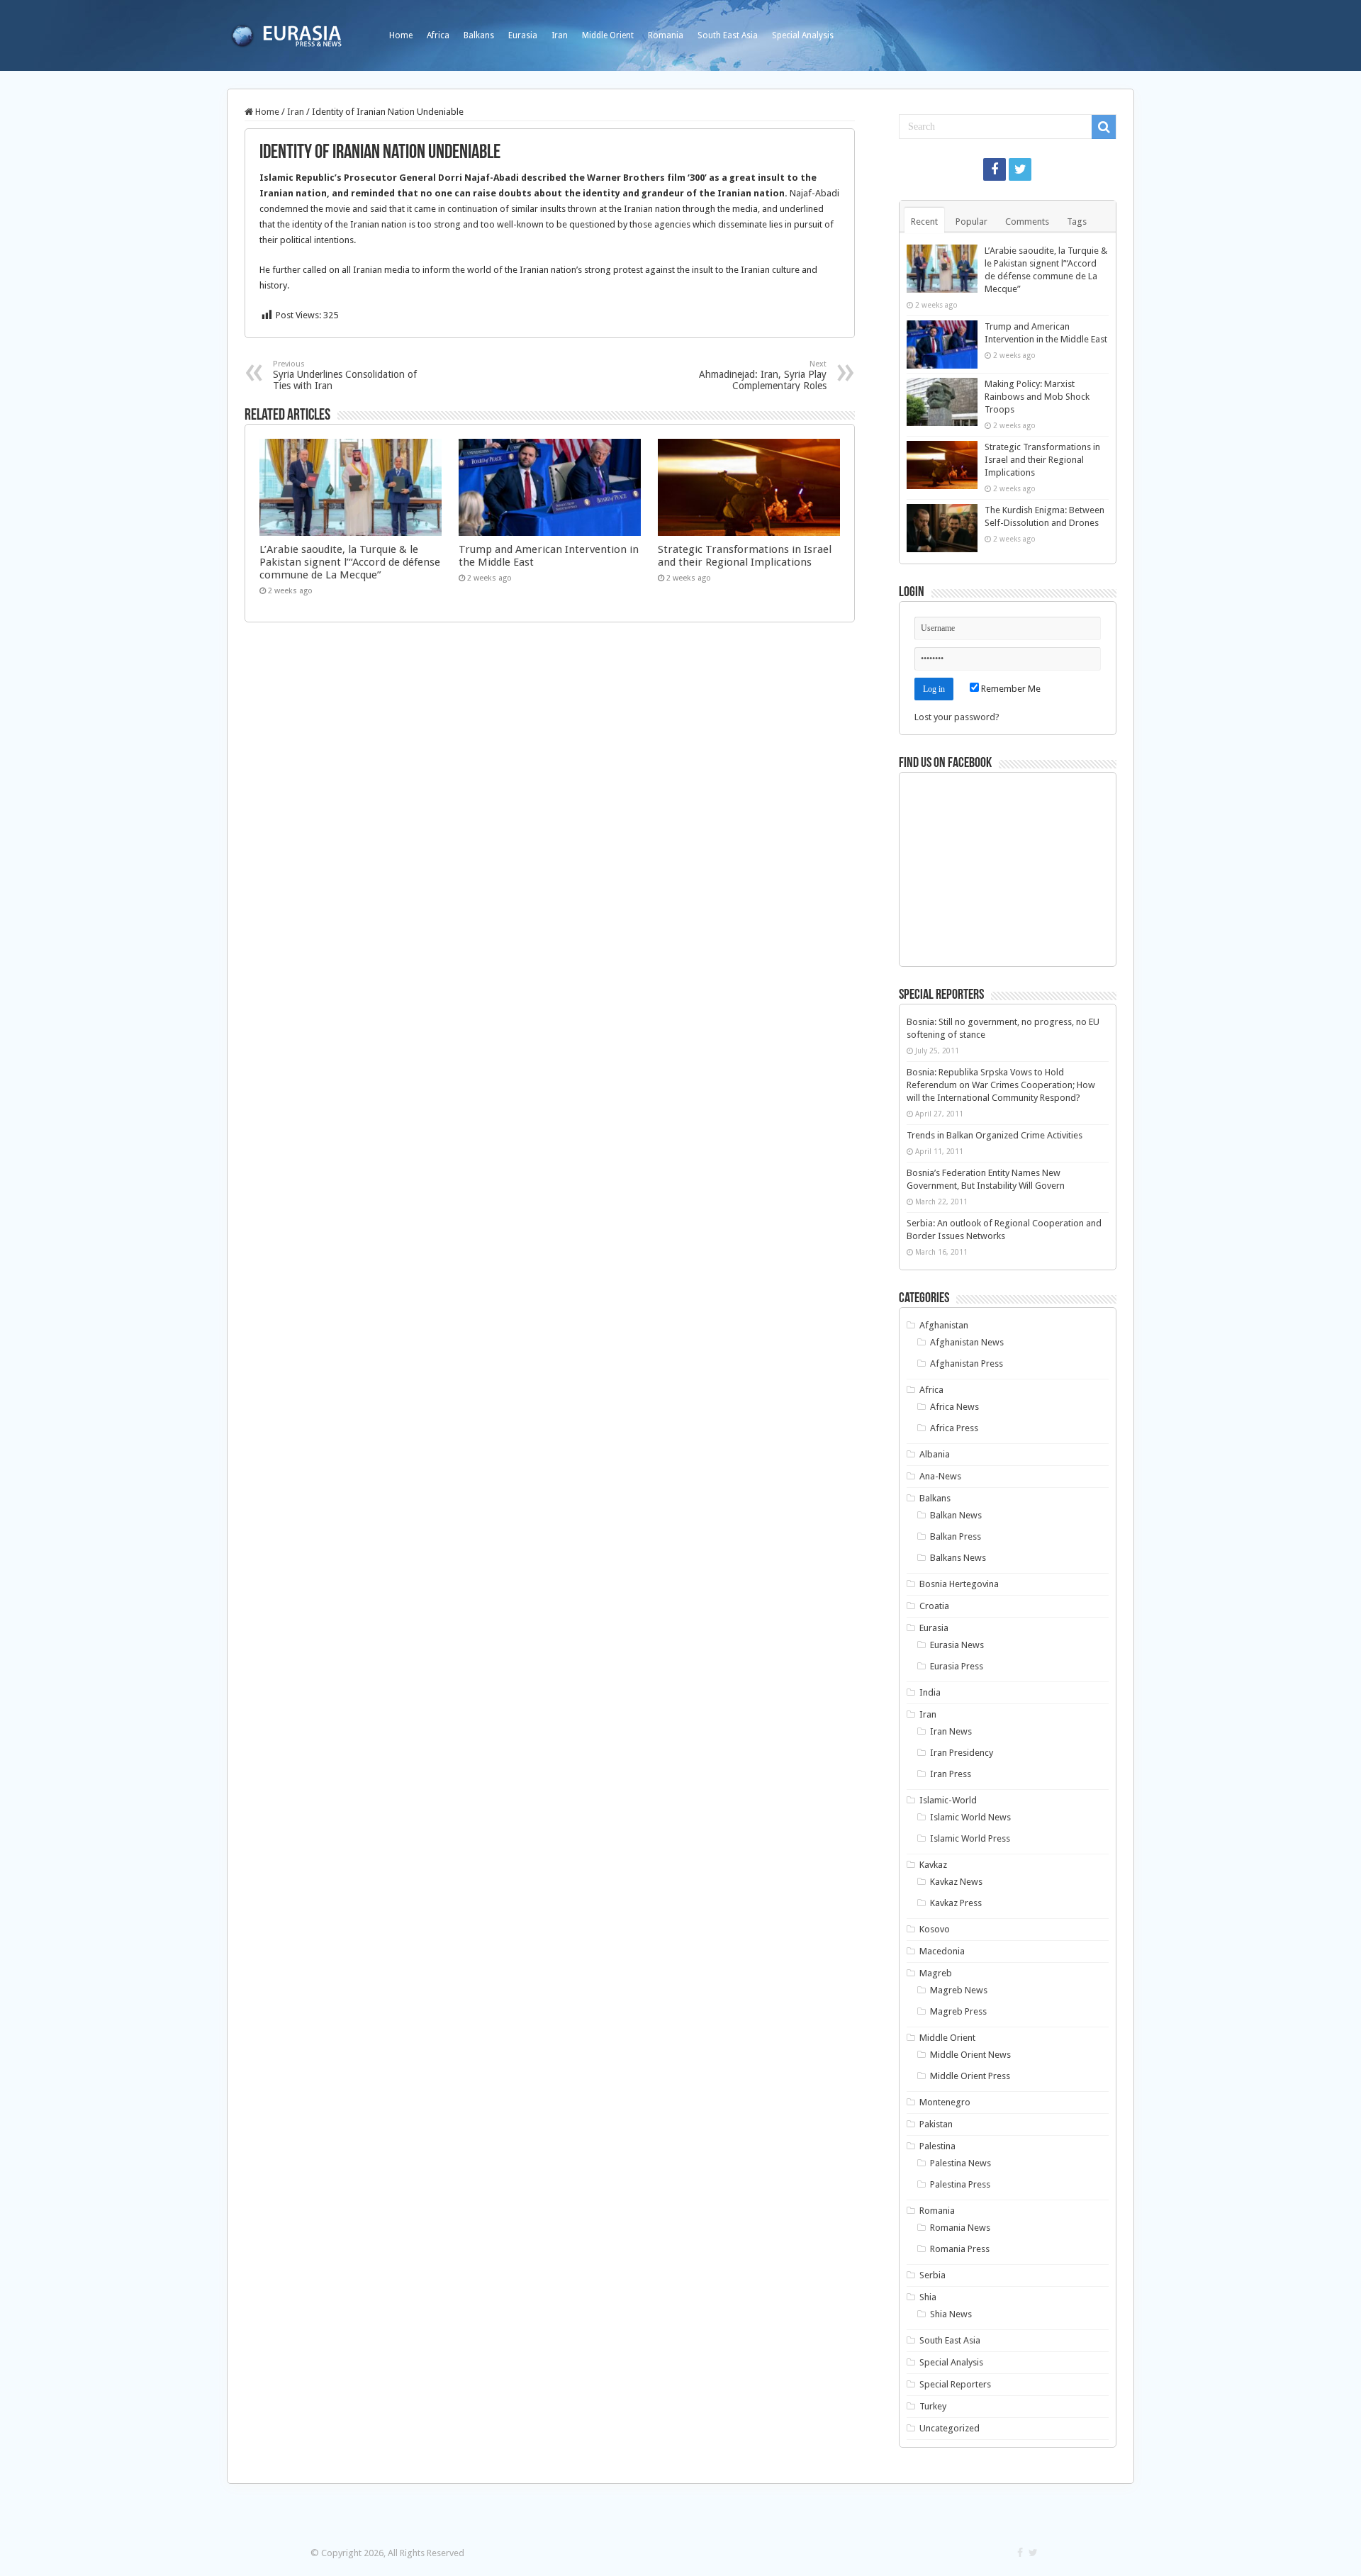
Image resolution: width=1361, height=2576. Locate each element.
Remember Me (1010, 689)
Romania (666, 35)
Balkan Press (956, 1536)
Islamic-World (948, 1800)
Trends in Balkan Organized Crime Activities (995, 1135)
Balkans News (958, 1558)
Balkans (479, 35)
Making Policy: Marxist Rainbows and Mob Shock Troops (1037, 397)
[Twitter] (1020, 169)
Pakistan (936, 2124)
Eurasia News (957, 1645)
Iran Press (951, 1774)
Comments (1027, 222)
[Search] (1104, 127)
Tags (1077, 222)
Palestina (937, 2146)
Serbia (932, 2275)
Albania (935, 1454)
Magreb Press (958, 2011)
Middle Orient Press (970, 2076)
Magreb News (959, 1990)
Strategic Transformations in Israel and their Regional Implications (745, 556)
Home (401, 35)
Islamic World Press (970, 1838)
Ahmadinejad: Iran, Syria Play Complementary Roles (763, 375)
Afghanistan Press (967, 1363)
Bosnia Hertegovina (959, 1584)
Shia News (951, 2314)
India (930, 1692)
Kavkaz (933, 1865)
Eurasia (523, 35)
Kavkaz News (956, 1882)
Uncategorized (950, 2428)
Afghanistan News (967, 1342)
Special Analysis (803, 35)
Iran (560, 35)
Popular (971, 222)
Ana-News (940, 1476)
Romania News (960, 2228)
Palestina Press (960, 2184)
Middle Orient (608, 35)
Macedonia (942, 1951)
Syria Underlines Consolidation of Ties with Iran (345, 375)
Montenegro (945, 2102)
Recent (924, 222)
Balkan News (956, 1515)
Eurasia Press (957, 1666)
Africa (438, 35)
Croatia (934, 1606)
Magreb (936, 1973)
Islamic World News (970, 1817)
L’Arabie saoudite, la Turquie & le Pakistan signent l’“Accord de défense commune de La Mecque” (350, 562)
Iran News (951, 1731)
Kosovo (935, 1929)
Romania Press (960, 2249)
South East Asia (728, 35)
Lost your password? (957, 717)
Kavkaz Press (956, 1903)
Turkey (933, 2406)
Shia (928, 2297)
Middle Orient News (970, 2055)
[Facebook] (995, 169)
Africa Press (954, 1428)
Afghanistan (944, 1325)
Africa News (954, 1407)
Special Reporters (955, 2384)
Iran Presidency (962, 1753)
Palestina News (960, 2163)
